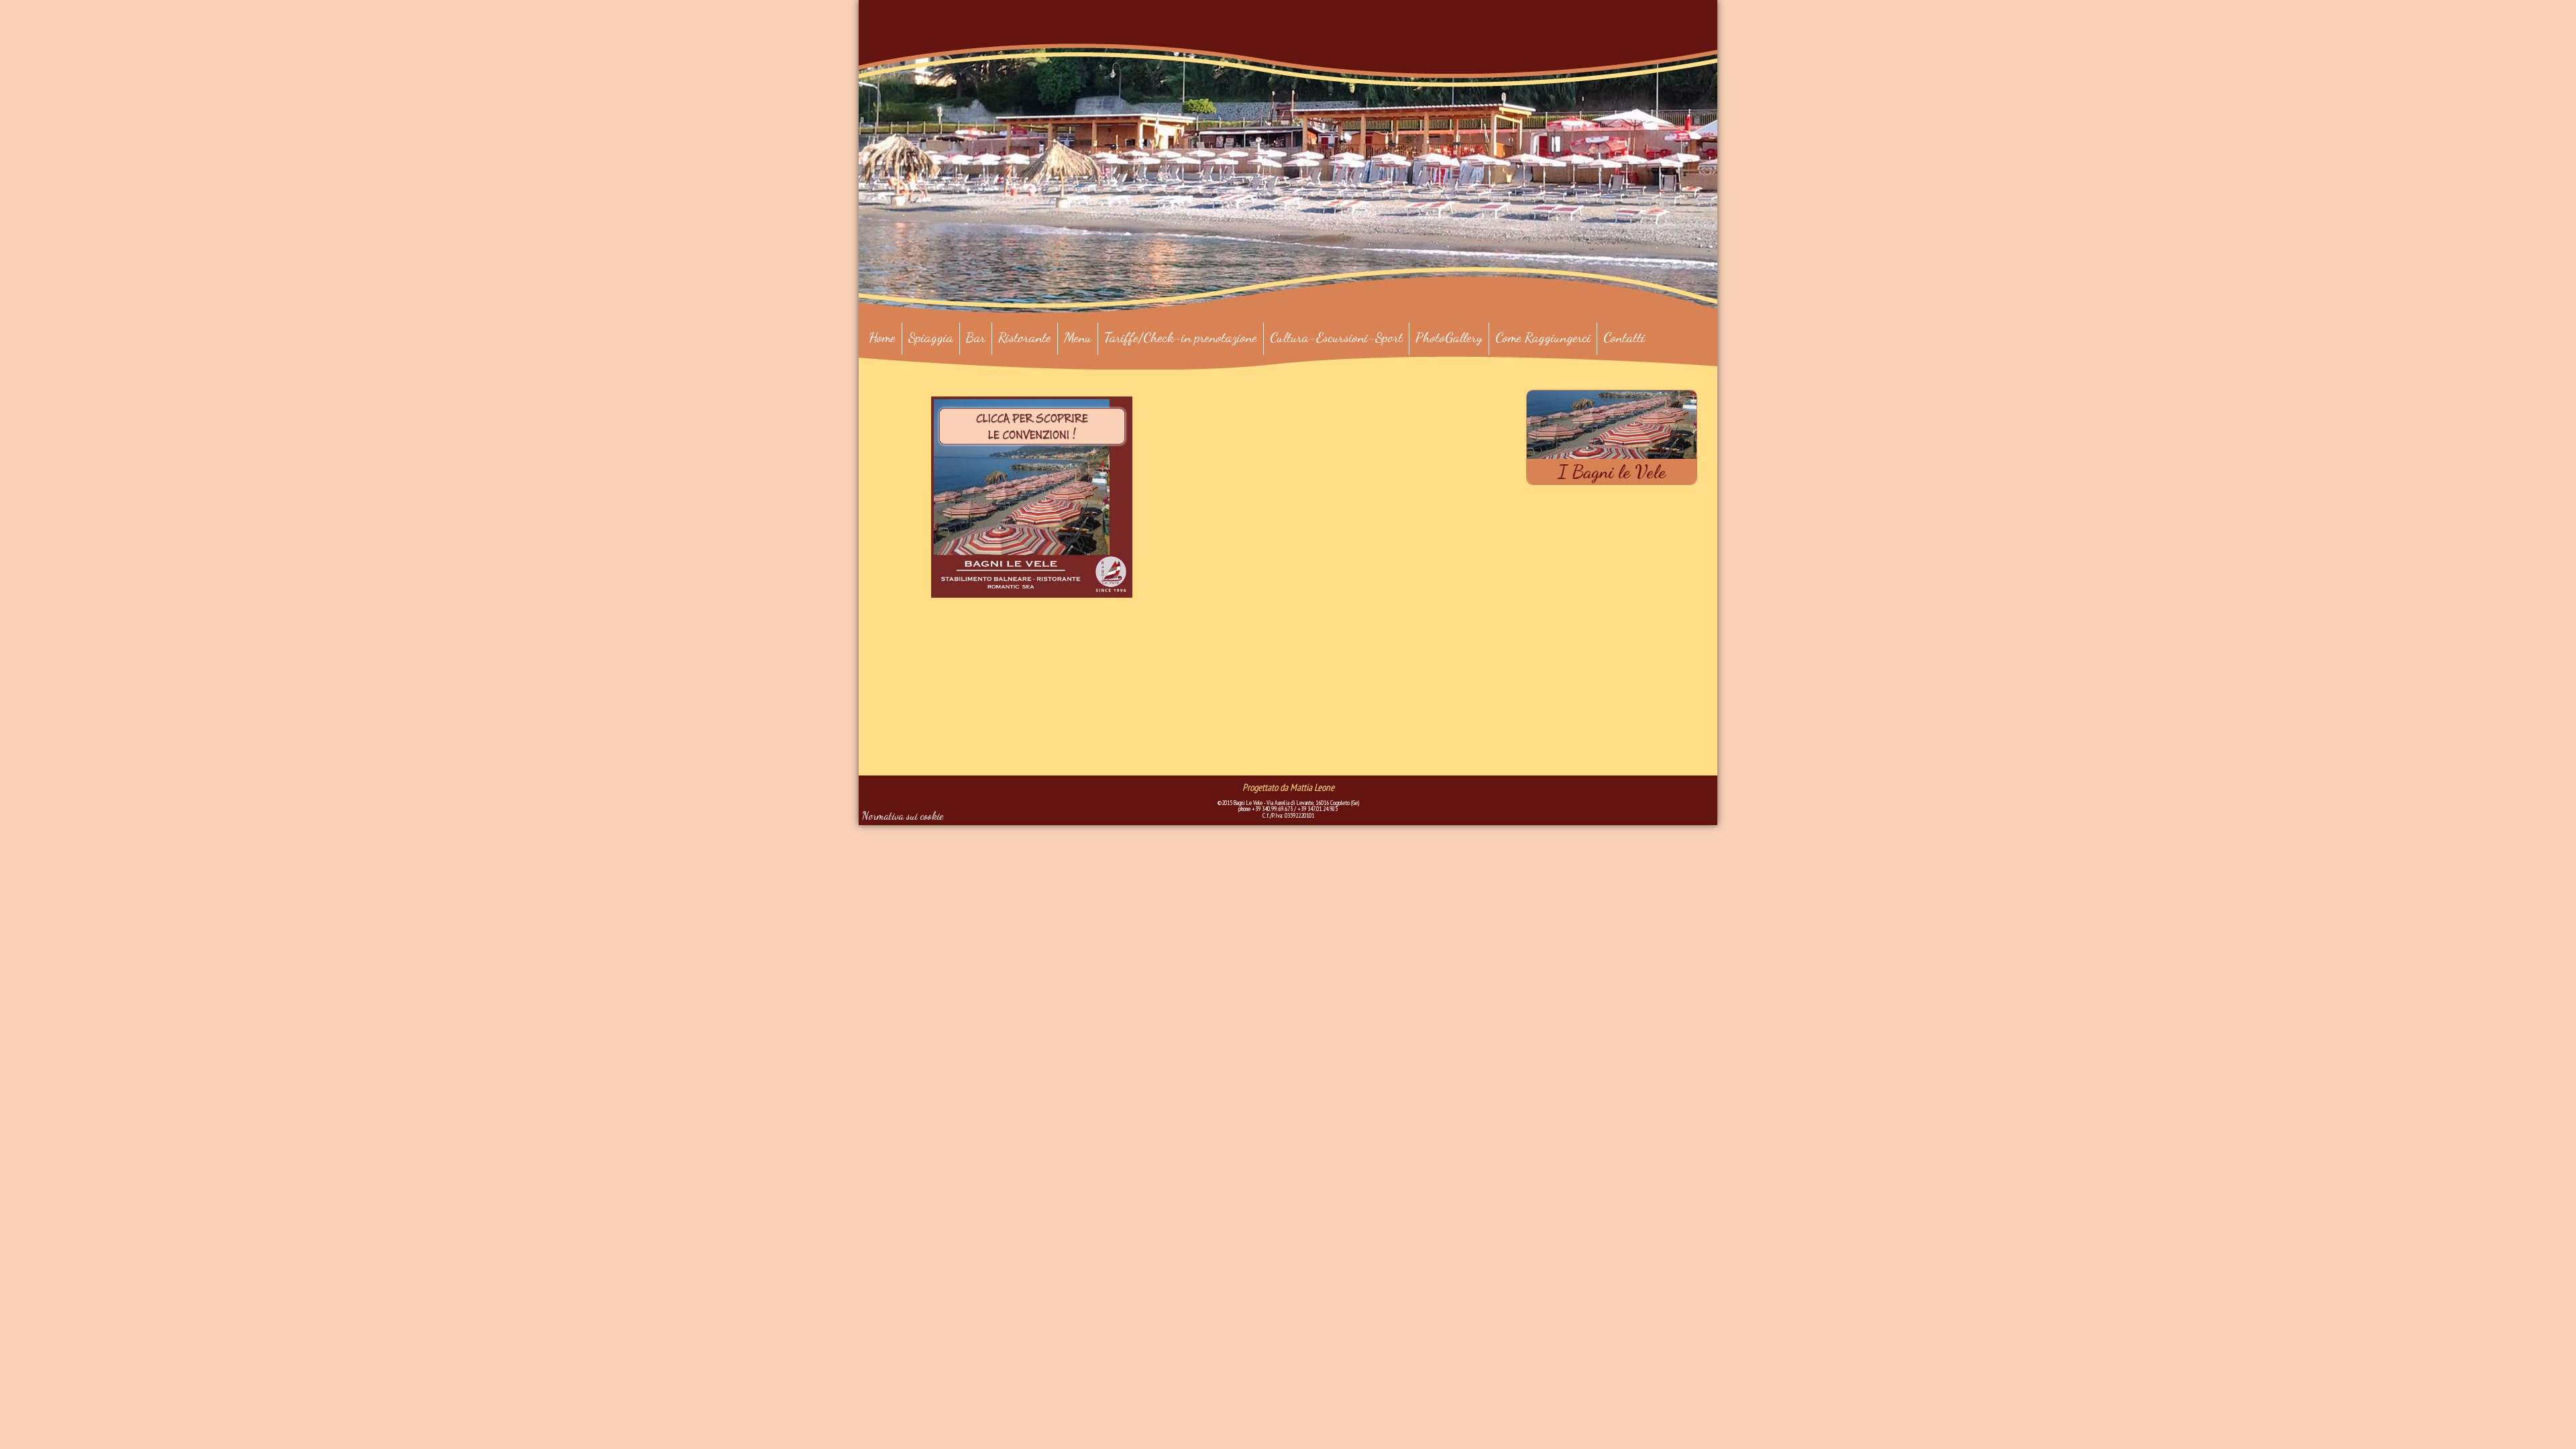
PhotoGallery (1449, 337)
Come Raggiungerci (1543, 337)
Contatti (1624, 337)
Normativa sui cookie (903, 815)
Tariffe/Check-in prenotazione (1181, 337)
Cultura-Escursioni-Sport (1336, 337)
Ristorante (1025, 337)
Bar (976, 337)
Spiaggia (931, 337)
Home (882, 337)
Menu (1078, 337)
